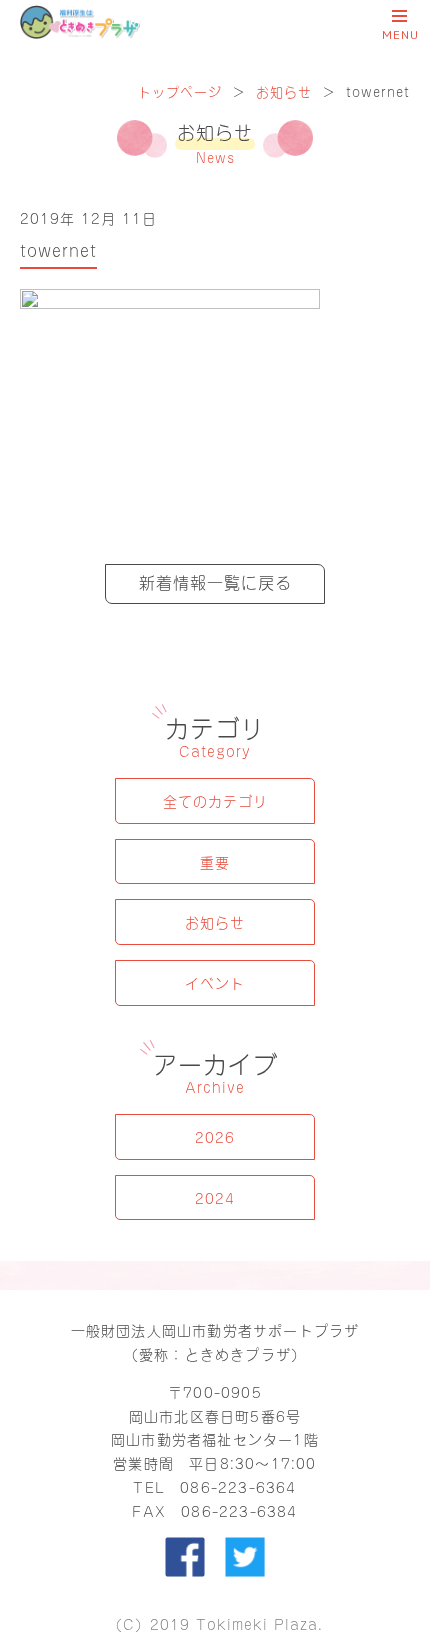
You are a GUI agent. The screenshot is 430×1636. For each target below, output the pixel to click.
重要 (215, 861)
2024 (215, 1197)
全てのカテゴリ (215, 800)
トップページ (180, 90)
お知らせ (284, 90)
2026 (215, 1136)
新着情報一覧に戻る (215, 581)
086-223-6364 (238, 1486)
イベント (215, 982)
